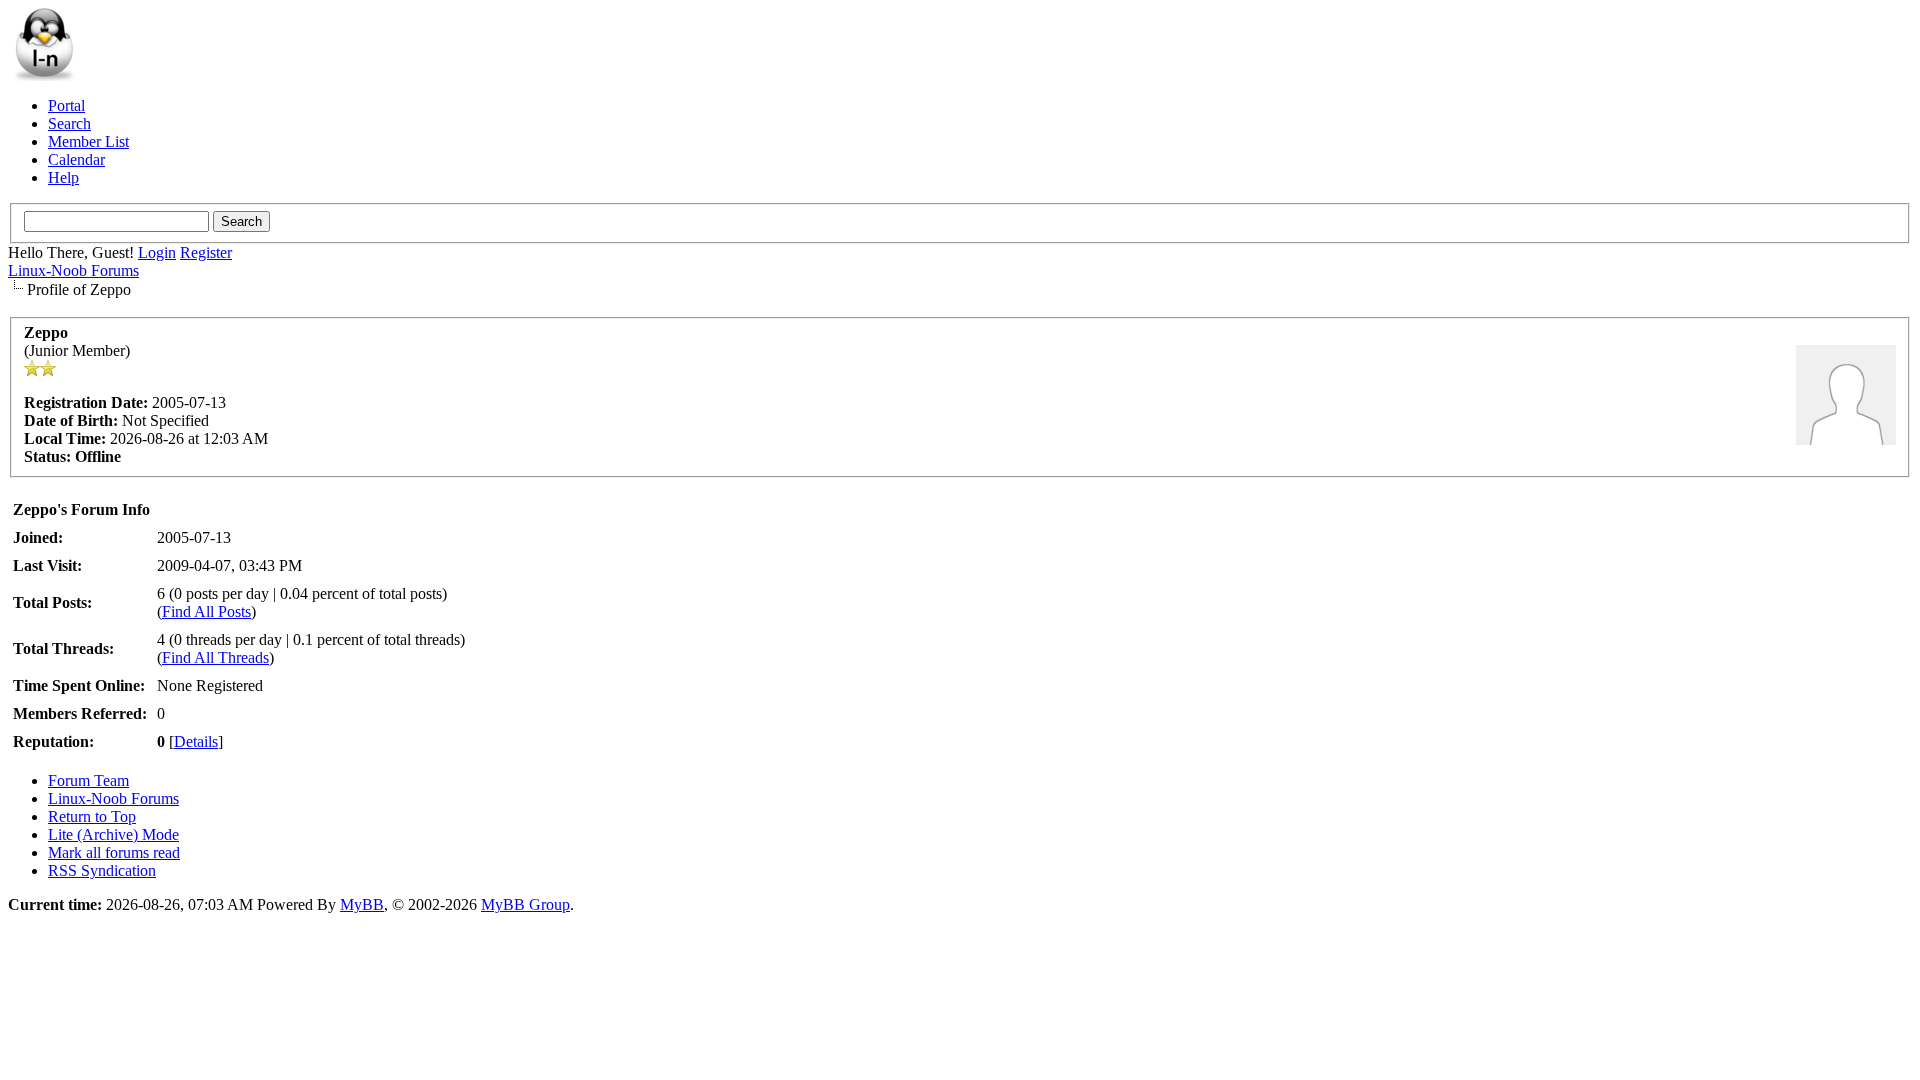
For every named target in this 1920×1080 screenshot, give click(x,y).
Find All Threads (215, 657)
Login (157, 252)
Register (206, 252)
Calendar (76, 159)
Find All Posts (206, 611)
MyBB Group (525, 904)
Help (63, 177)
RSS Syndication (102, 870)
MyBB (362, 904)
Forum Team (88, 780)
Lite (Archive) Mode (113, 834)
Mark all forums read (114, 852)
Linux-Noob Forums (73, 270)
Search (69, 123)
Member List (88, 141)
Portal (66, 105)
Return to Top (92, 816)
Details (196, 741)
